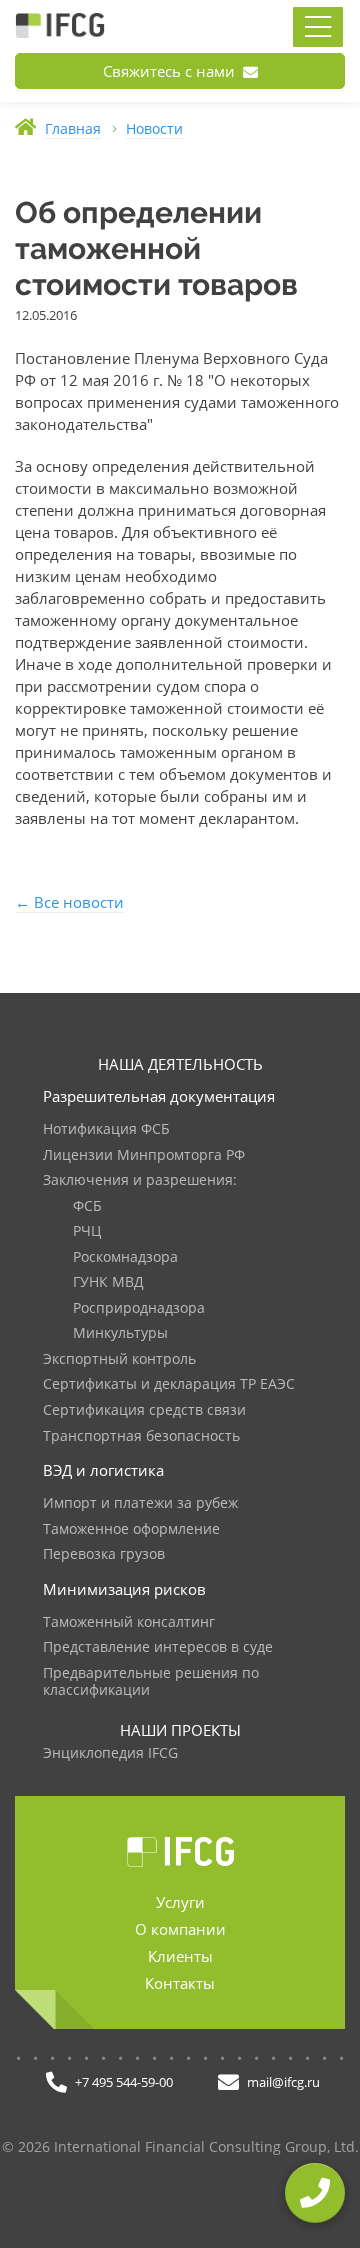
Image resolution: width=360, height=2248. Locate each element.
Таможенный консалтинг (129, 1622)
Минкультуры (120, 1333)
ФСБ (87, 1206)
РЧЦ (87, 1231)
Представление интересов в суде (158, 1647)
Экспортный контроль (119, 1359)
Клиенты (180, 1956)
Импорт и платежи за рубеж (140, 1503)
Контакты (180, 1983)
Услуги (180, 1902)
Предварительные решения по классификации (151, 1682)
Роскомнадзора (125, 1257)
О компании (180, 1929)
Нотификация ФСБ (106, 1129)
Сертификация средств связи (144, 1410)
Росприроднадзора (139, 1308)
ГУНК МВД (108, 1282)
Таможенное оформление (131, 1529)
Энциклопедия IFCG (110, 1753)
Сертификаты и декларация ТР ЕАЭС (169, 1384)
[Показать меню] (318, 27)
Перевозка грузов (104, 1554)
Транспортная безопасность (141, 1436)
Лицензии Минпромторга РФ (144, 1155)
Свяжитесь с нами (171, 71)
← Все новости (69, 902)
